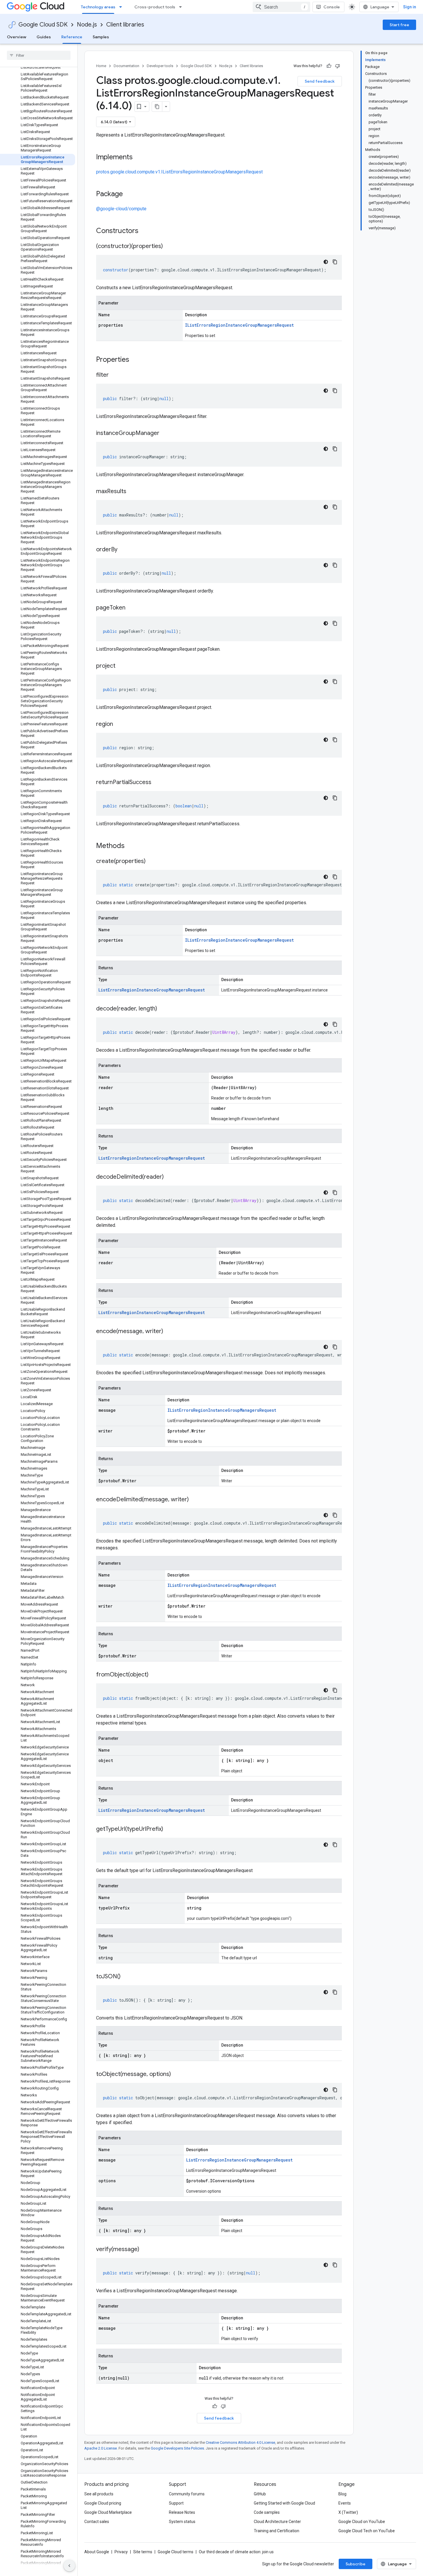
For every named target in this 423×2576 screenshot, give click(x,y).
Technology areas (98, 7)
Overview (17, 37)
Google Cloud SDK (43, 25)
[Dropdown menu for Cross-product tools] (182, 7)
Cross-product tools (155, 7)
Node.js (87, 25)
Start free (399, 25)
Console (332, 7)
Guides (44, 37)
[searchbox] (39, 55)
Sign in (410, 7)
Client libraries (125, 25)
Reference (72, 37)
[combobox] (281, 7)
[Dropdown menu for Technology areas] (122, 7)
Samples (101, 37)
